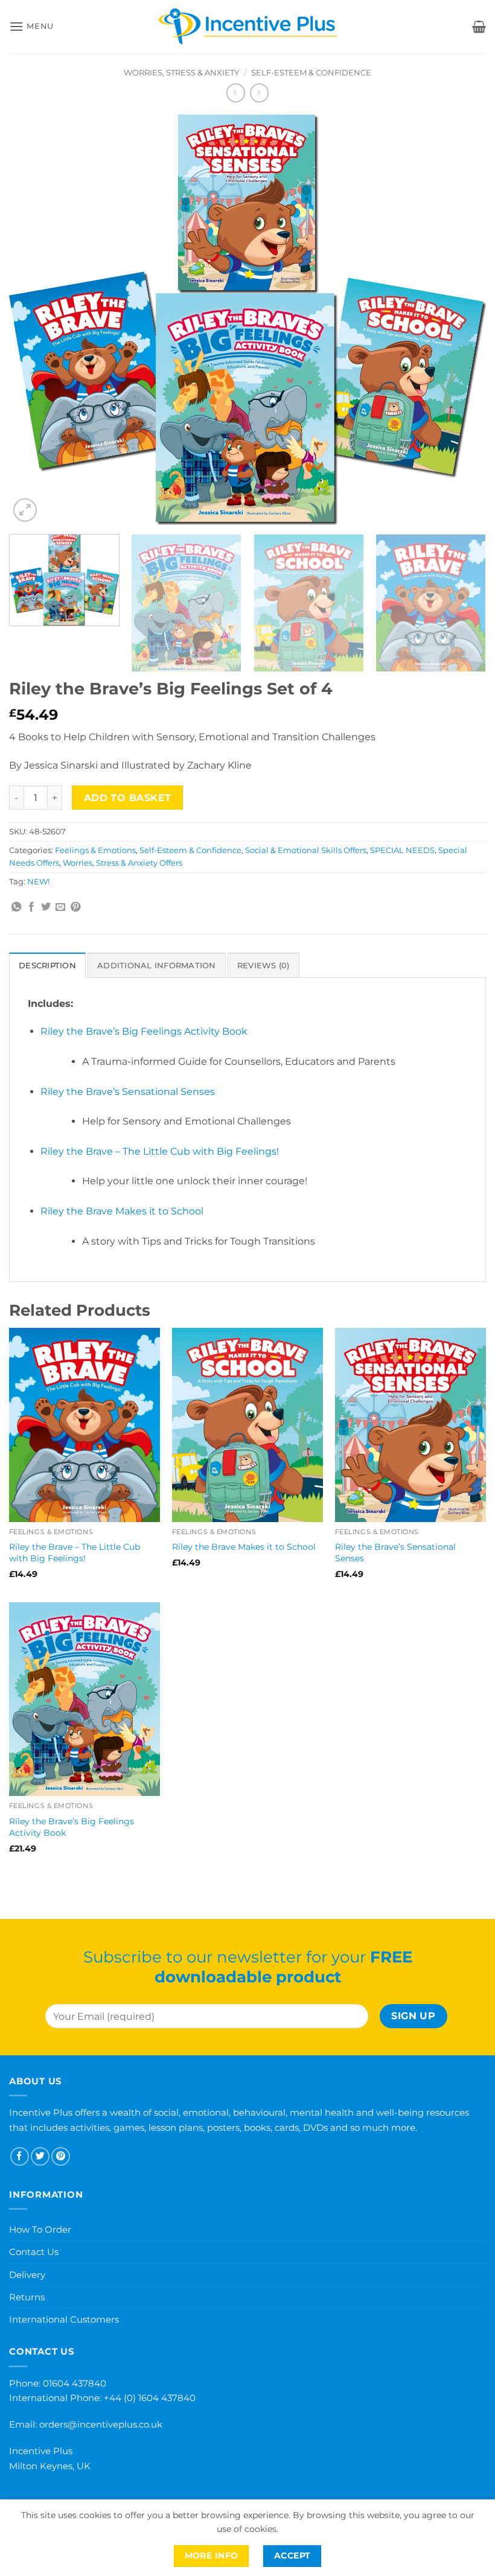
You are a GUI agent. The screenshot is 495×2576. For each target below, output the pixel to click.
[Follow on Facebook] (20, 2156)
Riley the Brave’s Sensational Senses (128, 1092)
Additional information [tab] (157, 966)
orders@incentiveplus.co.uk (101, 2424)
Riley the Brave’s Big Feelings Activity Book (144, 1031)
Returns (27, 2297)
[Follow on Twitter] (40, 2156)
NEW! (38, 882)
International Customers (64, 2319)
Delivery (27, 2275)
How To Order (40, 2229)
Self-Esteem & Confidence (311, 73)
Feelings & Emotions (95, 850)
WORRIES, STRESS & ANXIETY (181, 73)
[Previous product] (259, 93)
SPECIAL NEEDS (402, 850)
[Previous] (34, 320)
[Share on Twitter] (46, 907)
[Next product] (236, 93)
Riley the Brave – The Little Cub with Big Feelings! (160, 1151)
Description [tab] (47, 966)
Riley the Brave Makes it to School (122, 1211)
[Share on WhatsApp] (16, 907)
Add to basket (128, 798)
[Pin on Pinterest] (75, 907)
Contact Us (34, 2252)
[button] (31, 26)
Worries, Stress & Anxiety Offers (123, 863)
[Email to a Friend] (60, 907)
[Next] (461, 320)
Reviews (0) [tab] (263, 966)
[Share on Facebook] (31, 907)
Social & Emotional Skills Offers (306, 850)
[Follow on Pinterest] (61, 2156)
